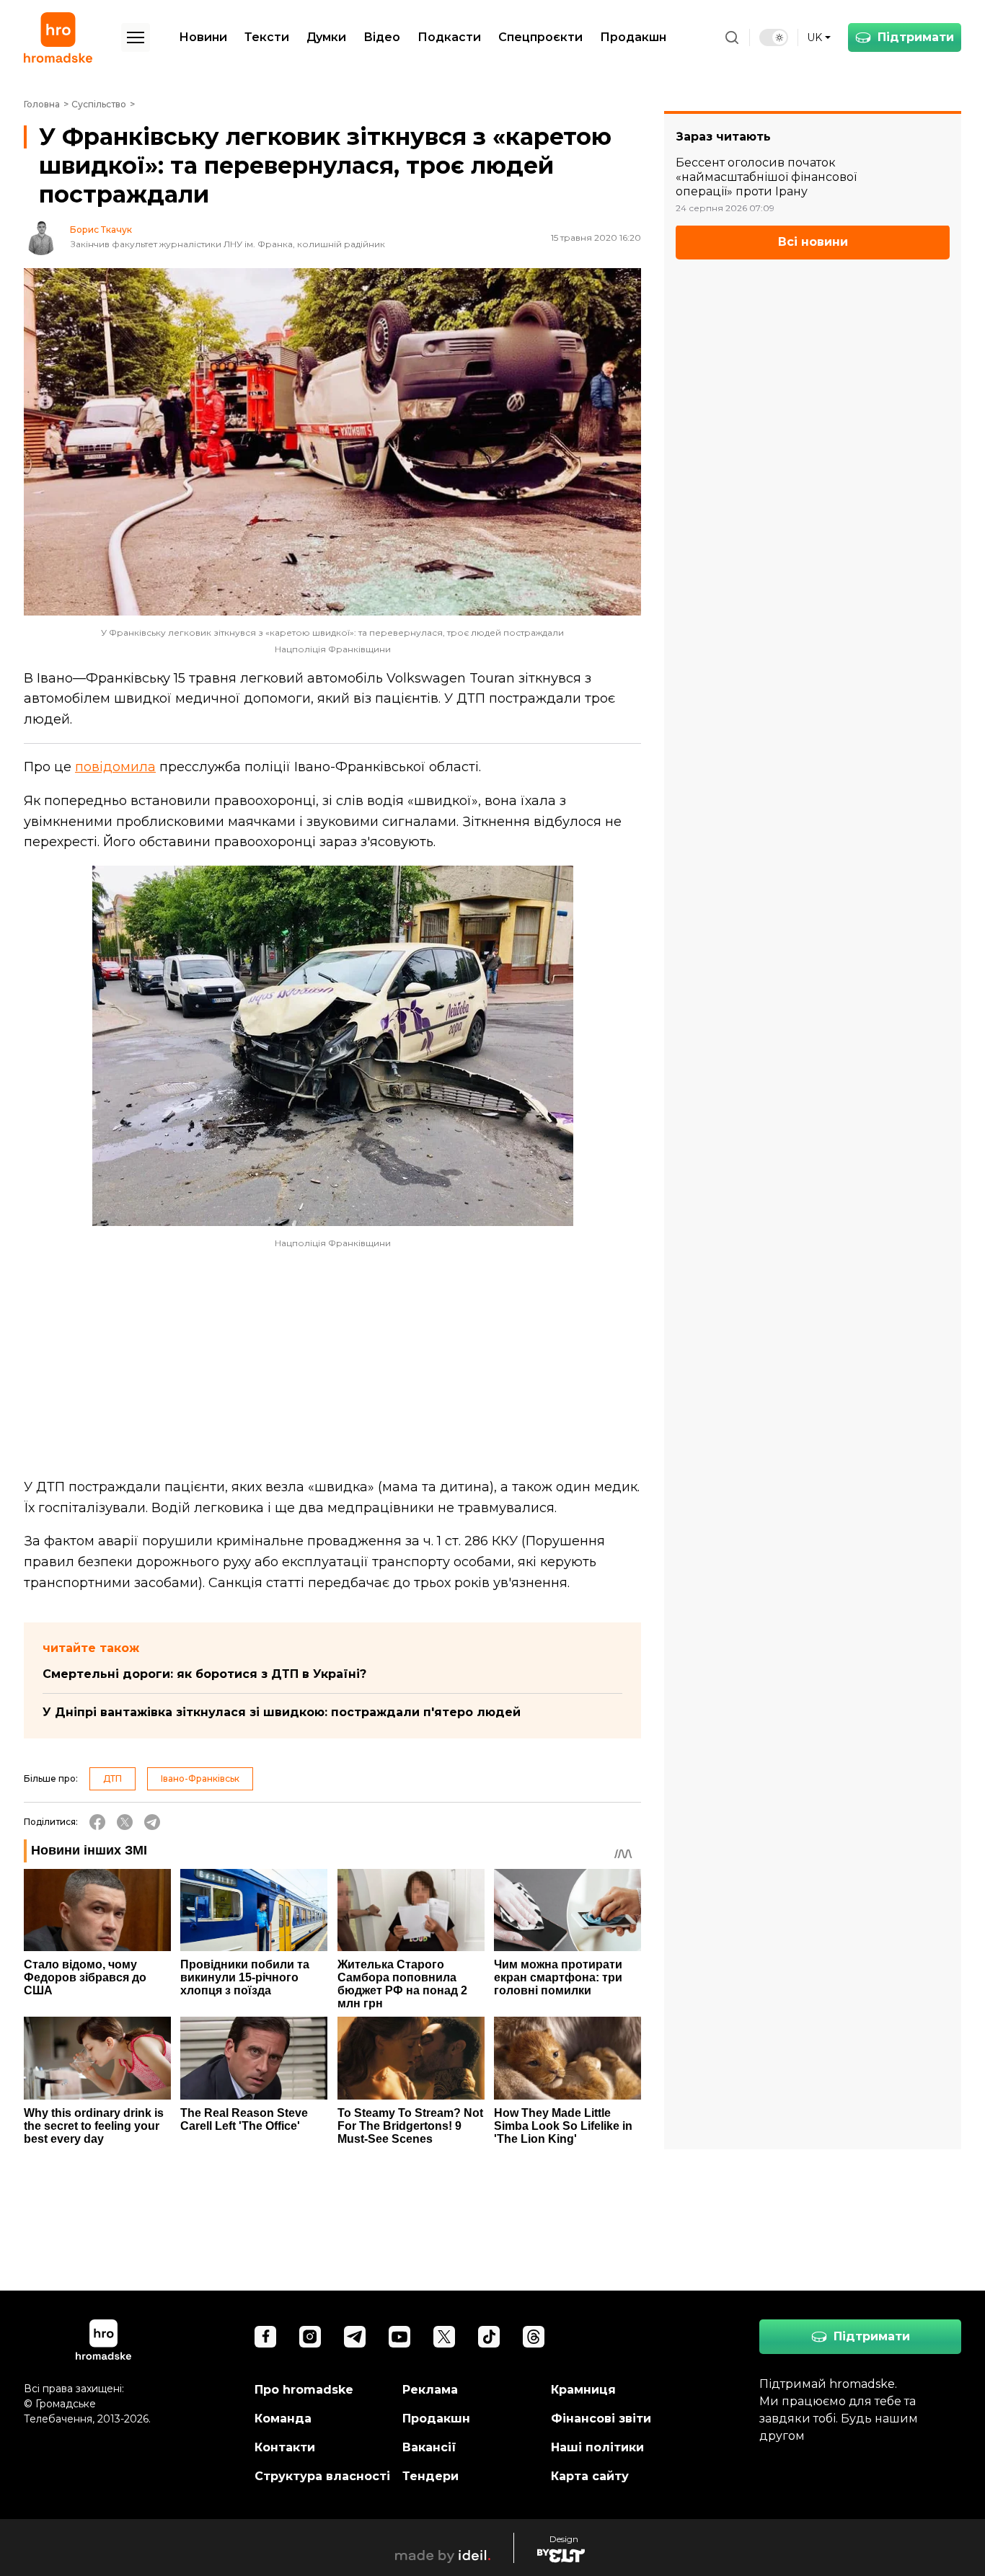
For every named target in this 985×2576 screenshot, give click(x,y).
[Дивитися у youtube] (399, 2337)
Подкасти (449, 37)
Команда (283, 2419)
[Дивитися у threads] (534, 2337)
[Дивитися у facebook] (265, 2337)
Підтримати (916, 37)
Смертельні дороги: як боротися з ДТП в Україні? (204, 1674)
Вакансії (429, 2447)
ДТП (112, 1778)
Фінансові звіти (601, 2419)
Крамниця (583, 2390)
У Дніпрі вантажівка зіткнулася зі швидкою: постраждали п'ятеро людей (282, 1712)
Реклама (430, 2390)
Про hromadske (304, 2390)
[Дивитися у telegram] (355, 2337)
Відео (382, 37)
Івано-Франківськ (200, 1778)
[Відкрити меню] (136, 37)
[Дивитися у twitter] (444, 2337)
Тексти (267, 37)
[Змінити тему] (774, 37)
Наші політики (597, 2447)
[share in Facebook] (97, 1822)
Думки (326, 37)
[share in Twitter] (125, 1822)
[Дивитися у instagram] (310, 2337)
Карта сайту (590, 2476)
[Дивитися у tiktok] (489, 2337)
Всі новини (813, 243)
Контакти (285, 2447)
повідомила (115, 767)
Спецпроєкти (540, 37)
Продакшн (633, 37)
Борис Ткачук (101, 230)
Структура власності (322, 2476)
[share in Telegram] (152, 1822)
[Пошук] (732, 37)
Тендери (430, 2476)
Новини (203, 37)
